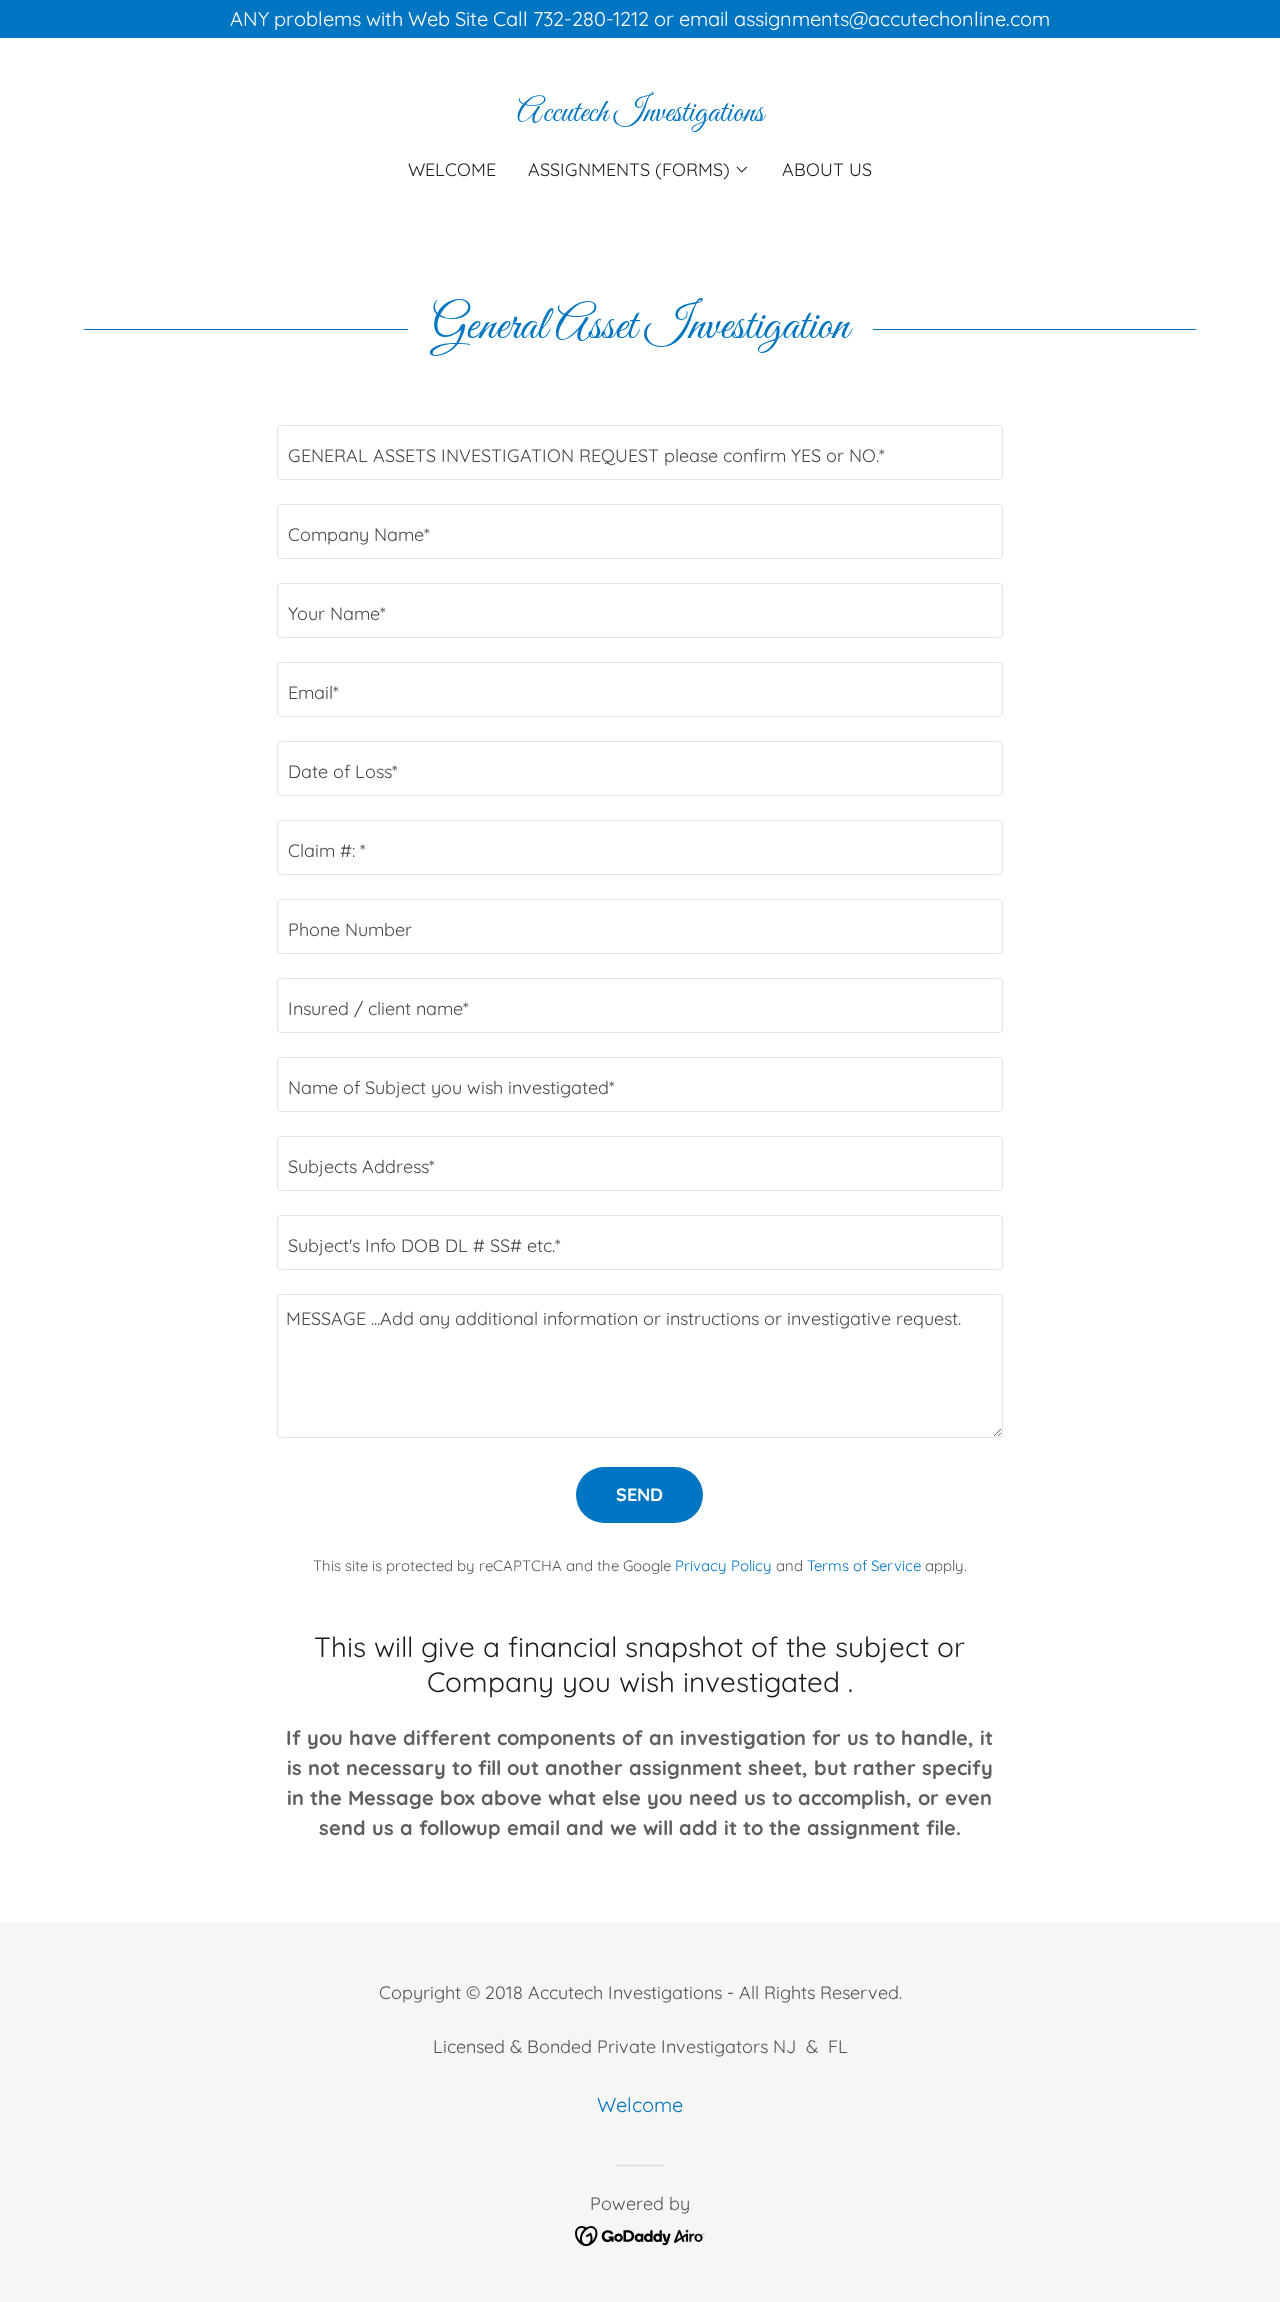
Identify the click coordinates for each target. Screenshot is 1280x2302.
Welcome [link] (452, 169)
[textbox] (639, 452)
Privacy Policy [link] (723, 1565)
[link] (640, 113)
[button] (639, 170)
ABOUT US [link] (827, 169)
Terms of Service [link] (864, 1565)
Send (639, 1494)
